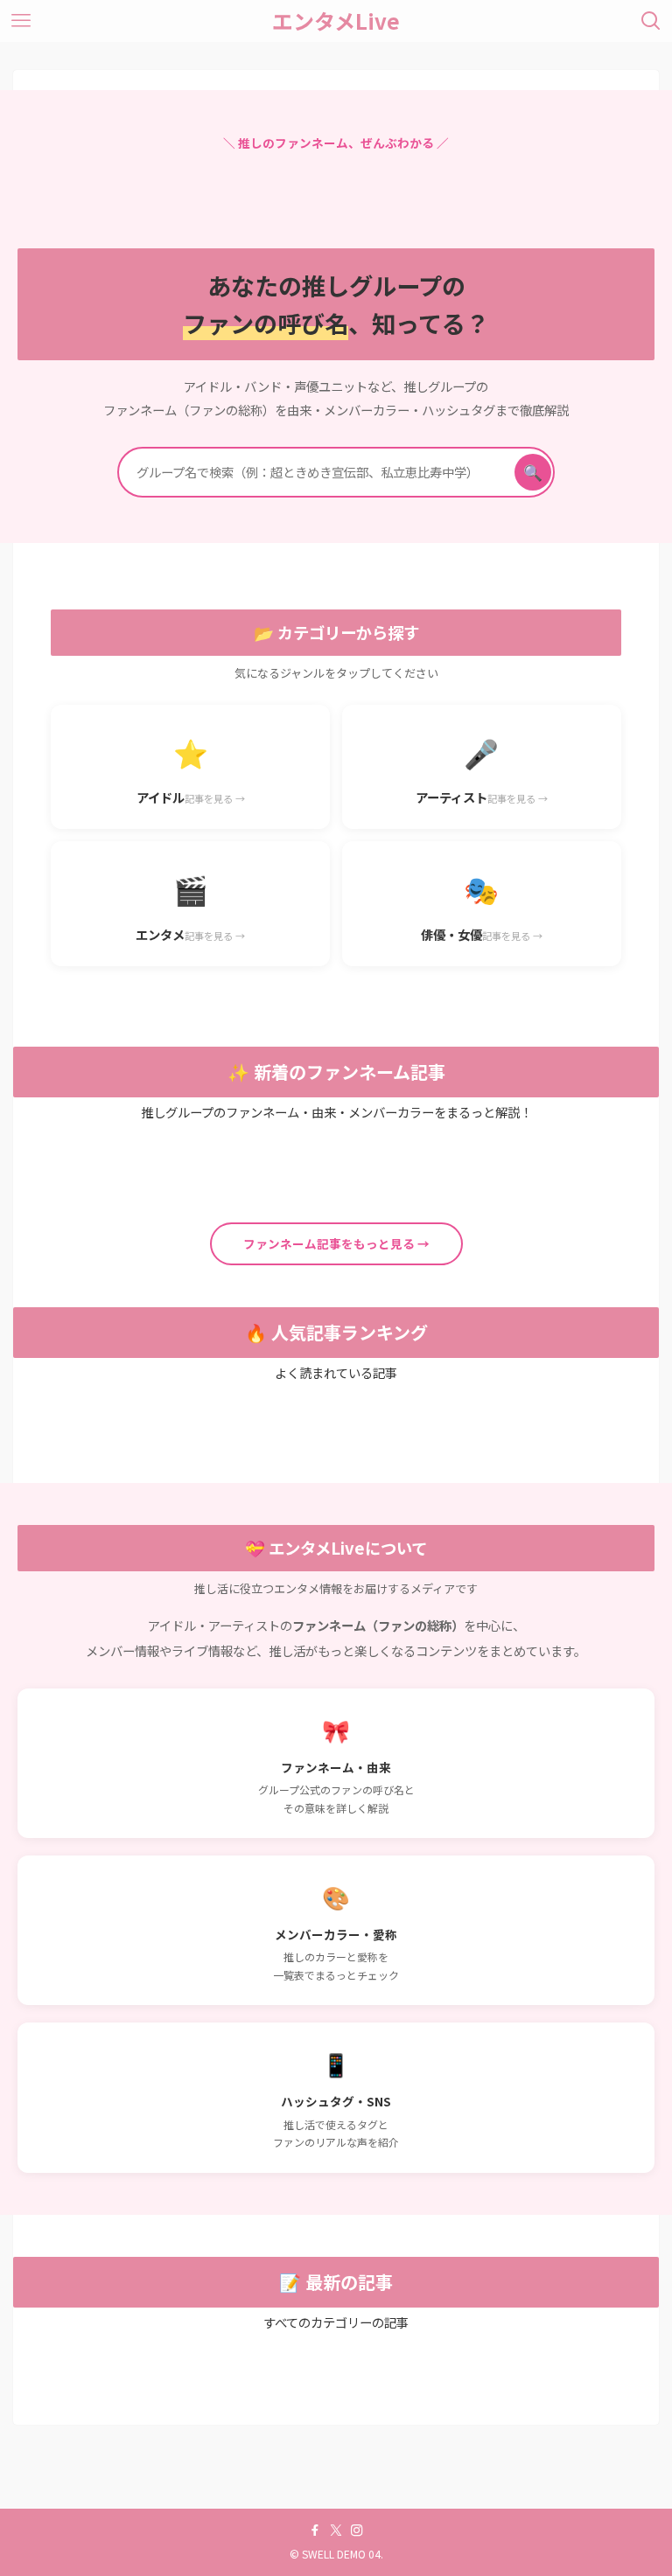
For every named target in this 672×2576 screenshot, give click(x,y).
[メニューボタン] (21, 21)
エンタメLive (336, 21)
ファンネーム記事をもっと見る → (336, 1243)
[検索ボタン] (651, 21)
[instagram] (357, 2531)
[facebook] (315, 2531)
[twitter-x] (336, 2531)
